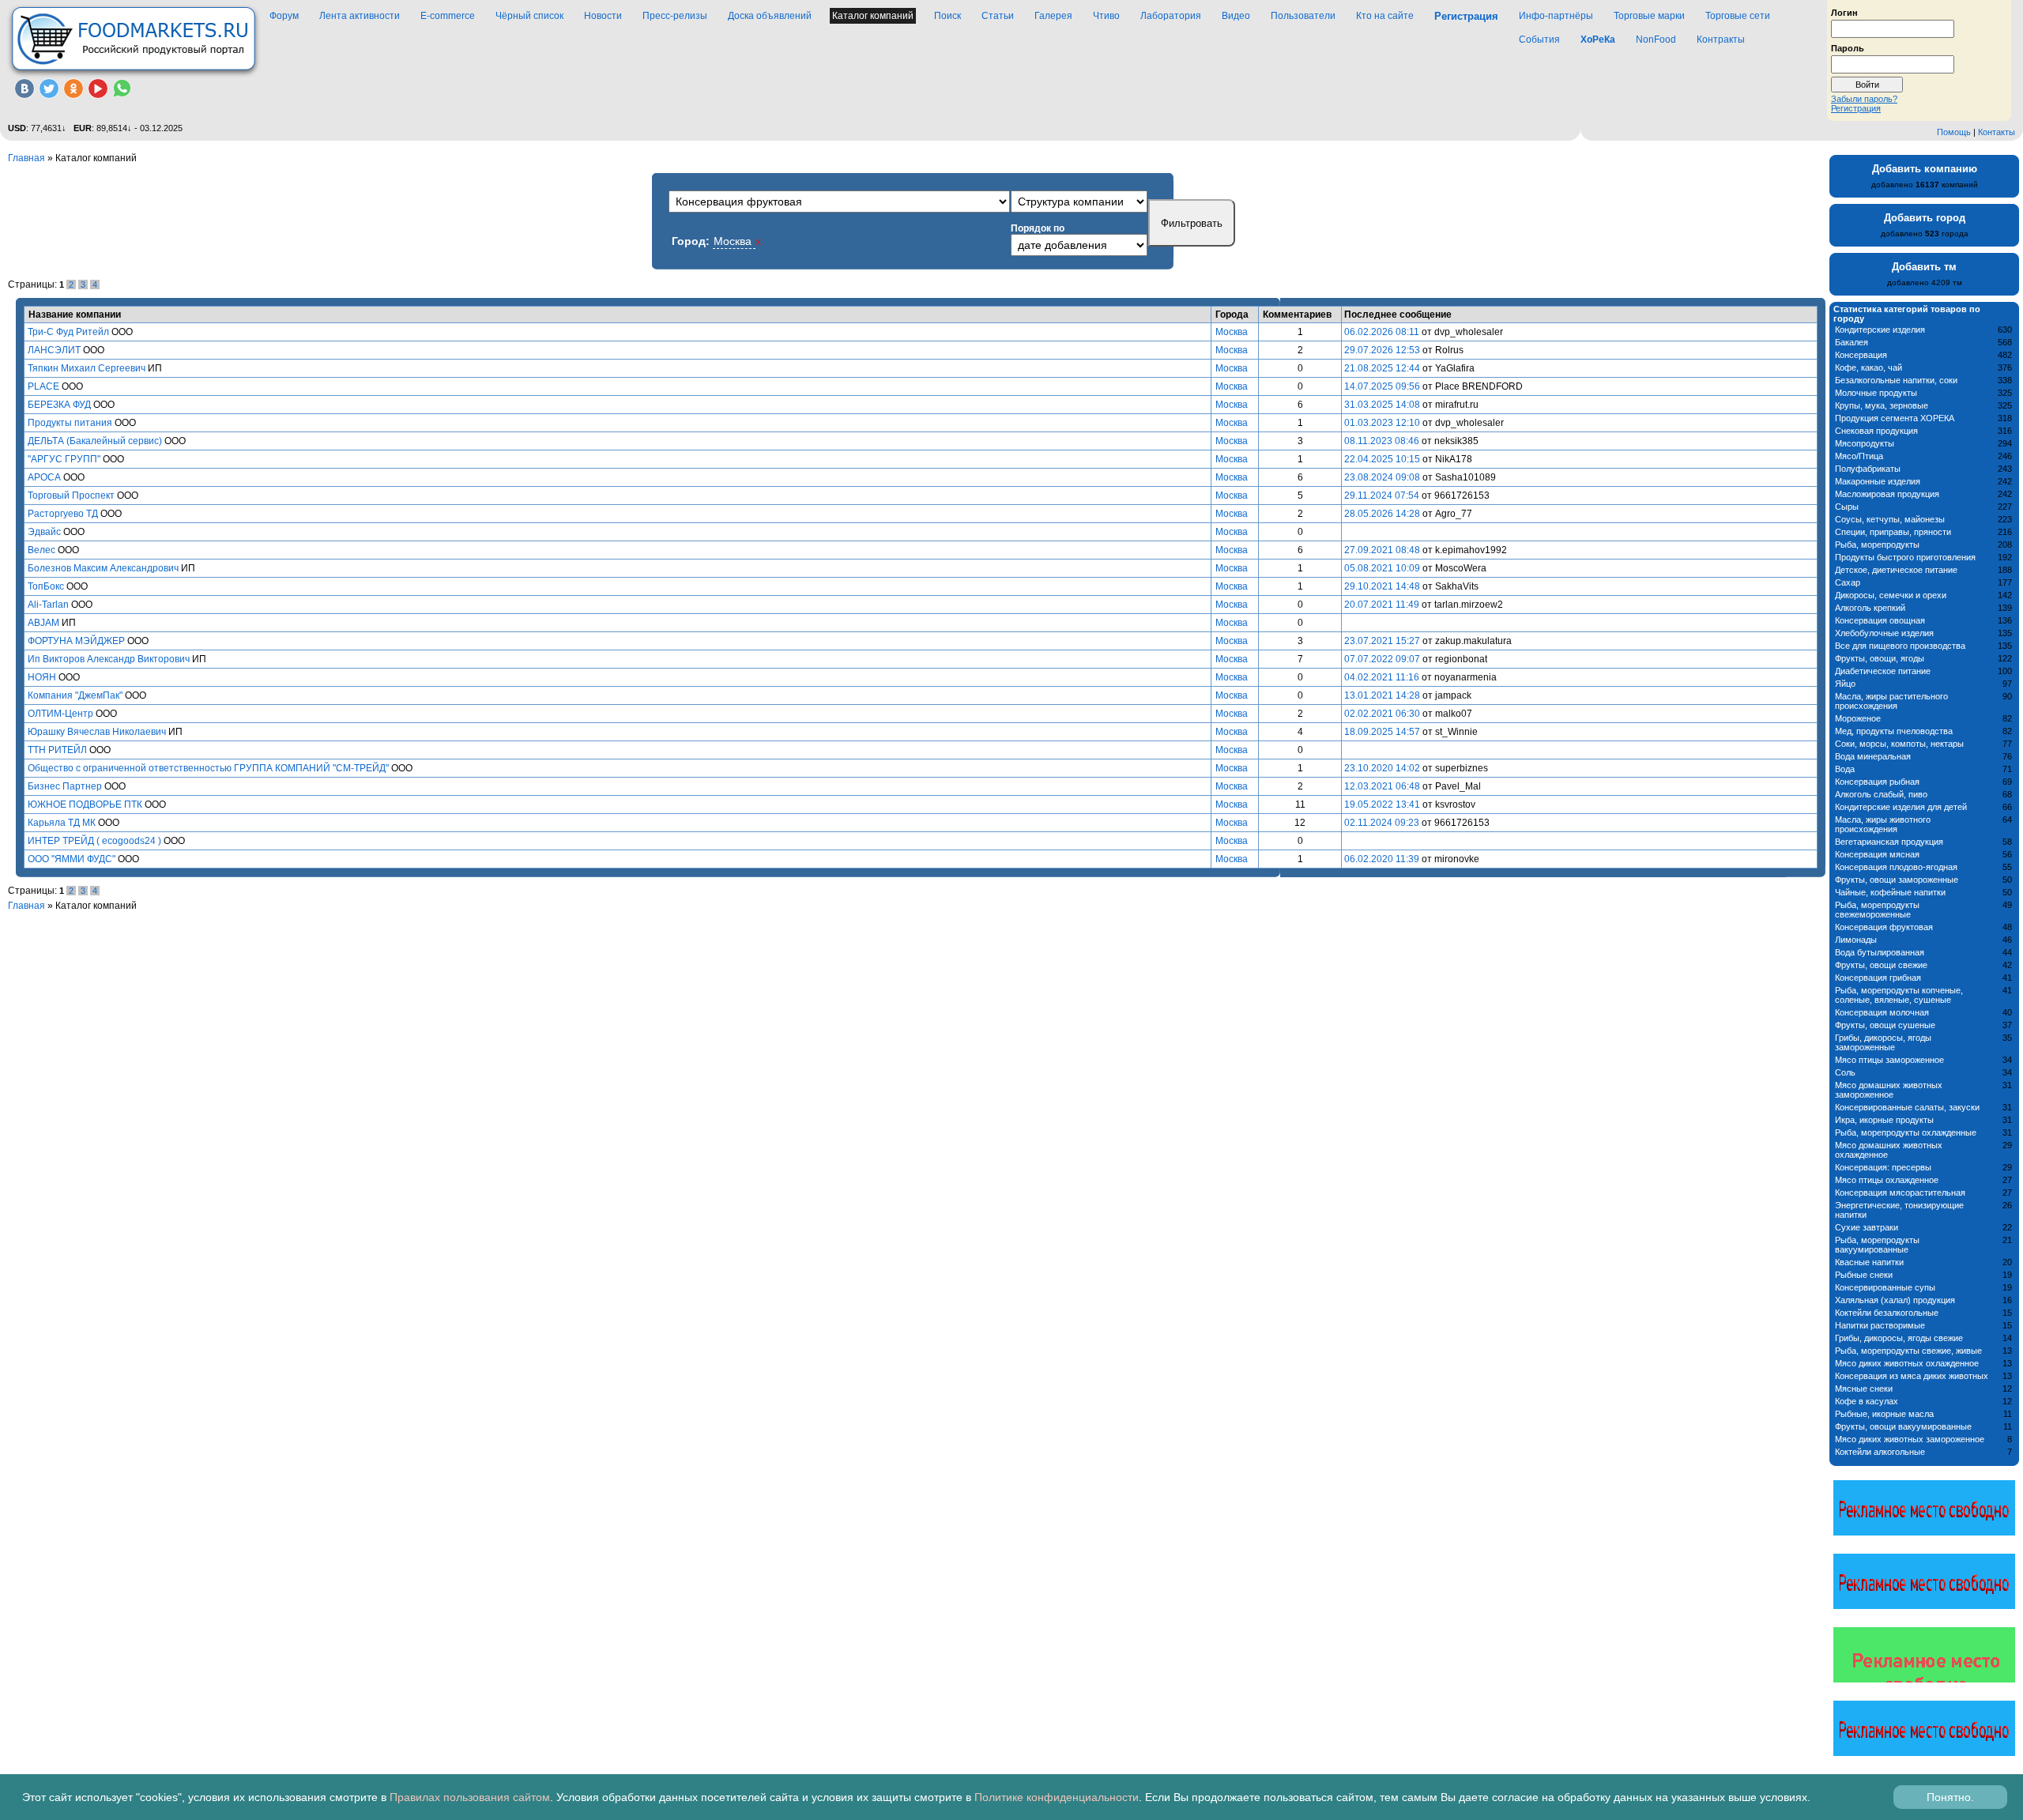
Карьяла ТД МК (62, 823)
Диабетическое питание (1883, 671)
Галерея (1053, 16)
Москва (1232, 332)
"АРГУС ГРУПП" (64, 459)
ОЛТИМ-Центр (60, 714)
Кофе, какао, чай (1869, 367)
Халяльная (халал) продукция (1895, 1300)
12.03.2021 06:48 (1382, 786)
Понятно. (1950, 1797)
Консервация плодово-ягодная (1896, 867)
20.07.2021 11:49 (1382, 605)
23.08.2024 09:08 (1382, 477)
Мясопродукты (1865, 443)
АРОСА (44, 477)
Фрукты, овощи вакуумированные (1903, 1426)
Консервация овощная (1880, 620)
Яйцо (1845, 684)
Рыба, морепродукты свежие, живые (1908, 1351)
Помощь (1954, 132)
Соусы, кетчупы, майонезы (1890, 519)
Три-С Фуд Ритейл (68, 332)
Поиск (947, 16)
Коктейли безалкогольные (1887, 1313)
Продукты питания (70, 423)
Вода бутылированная (1880, 952)
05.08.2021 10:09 (1382, 568)
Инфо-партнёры (1556, 16)
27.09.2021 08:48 (1382, 550)
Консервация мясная (1877, 854)
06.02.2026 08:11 (1382, 332)
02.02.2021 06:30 (1382, 714)
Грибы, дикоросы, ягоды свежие (1899, 1338)
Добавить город (1925, 218)
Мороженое (1858, 718)
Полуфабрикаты (1868, 469)
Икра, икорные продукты (1884, 1120)
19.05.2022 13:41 (1382, 804)
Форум (284, 16)
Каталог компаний (873, 16)
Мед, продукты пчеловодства (1894, 731)
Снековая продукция (1876, 431)
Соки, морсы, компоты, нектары (1899, 744)
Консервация (1861, 355)
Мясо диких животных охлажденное (1907, 1363)
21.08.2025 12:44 (1382, 368)
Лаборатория (1171, 16)
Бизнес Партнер (65, 786)
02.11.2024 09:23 (1382, 823)
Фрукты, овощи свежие (1881, 965)
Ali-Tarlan (48, 605)
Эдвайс (44, 532)
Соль (1845, 1072)
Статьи (998, 16)
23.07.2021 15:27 (1382, 641)
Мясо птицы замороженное (1889, 1060)
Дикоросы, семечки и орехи (1891, 595)
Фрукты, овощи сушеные (1885, 1025)
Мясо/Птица (1859, 456)
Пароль (1848, 47)
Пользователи (1303, 16)
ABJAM (43, 623)
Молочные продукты (1876, 393)
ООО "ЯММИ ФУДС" (72, 859)
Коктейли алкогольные (1880, 1452)
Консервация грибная (1878, 978)
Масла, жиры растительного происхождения (1891, 701)
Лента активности (360, 16)
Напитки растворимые (1880, 1325)
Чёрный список (529, 16)
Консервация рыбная (1877, 782)
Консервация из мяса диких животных (1912, 1376)
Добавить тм (1924, 267)
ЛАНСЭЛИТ (54, 350)
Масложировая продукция (1887, 494)
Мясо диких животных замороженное (1910, 1439)
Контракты (1721, 40)
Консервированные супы (1885, 1287)
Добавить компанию (1925, 169)
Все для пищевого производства (1900, 646)
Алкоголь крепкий (1870, 608)
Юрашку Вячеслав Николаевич (97, 732)
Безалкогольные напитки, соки (1896, 380)
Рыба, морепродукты (1877, 544)
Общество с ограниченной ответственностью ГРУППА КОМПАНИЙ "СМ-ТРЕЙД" (208, 768)
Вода (1845, 769)
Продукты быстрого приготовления (1905, 557)
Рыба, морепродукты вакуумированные (1877, 1245)
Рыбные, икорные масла (1884, 1414)
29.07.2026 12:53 (1382, 350)
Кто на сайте (1385, 16)
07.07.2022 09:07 (1382, 659)
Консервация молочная (1882, 1012)
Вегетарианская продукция (1889, 842)
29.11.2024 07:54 (1382, 496)
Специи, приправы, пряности (1893, 532)
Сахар (1848, 582)
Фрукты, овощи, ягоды (1880, 658)
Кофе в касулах (1867, 1401)
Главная (26, 158)
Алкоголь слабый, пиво (1881, 794)
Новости (603, 16)
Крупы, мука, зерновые (1882, 405)
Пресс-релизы (675, 16)
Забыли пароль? (1864, 99)
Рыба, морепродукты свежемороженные (1877, 910)
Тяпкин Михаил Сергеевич (87, 368)
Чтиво (1106, 16)
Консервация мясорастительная (1900, 1193)
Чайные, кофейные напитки (1890, 892)
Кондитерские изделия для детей (1901, 807)
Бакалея (1852, 342)
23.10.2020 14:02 (1382, 768)
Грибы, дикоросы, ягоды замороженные (1883, 1042)
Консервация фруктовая (1884, 927)
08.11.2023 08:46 (1382, 441)
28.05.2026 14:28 (1382, 514)
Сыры (1847, 507)
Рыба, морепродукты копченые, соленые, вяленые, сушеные (1899, 995)
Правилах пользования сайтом (470, 1797)
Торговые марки (1649, 16)
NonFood (1656, 40)
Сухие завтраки (1867, 1227)
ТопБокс (46, 586)
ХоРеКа (1598, 40)
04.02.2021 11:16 (1382, 677)
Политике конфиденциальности (1057, 1797)
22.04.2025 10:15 (1382, 459)
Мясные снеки (1864, 1389)
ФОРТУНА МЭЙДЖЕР (76, 641)
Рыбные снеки (1864, 1275)
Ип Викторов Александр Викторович (109, 659)
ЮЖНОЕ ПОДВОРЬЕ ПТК (85, 804)
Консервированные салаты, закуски (1907, 1107)
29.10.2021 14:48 (1382, 586)
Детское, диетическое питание (1896, 570)
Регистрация (1856, 108)
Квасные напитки (1869, 1262)
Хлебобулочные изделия (1884, 633)
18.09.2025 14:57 (1382, 732)
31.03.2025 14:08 (1382, 405)
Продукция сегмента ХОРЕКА (1895, 418)
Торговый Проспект (71, 496)
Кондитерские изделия (1880, 330)
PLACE (43, 386)
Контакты (1997, 132)
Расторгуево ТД (63, 514)
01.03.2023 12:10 (1382, 423)
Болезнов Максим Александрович (103, 568)
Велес (41, 550)
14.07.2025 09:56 (1382, 386)
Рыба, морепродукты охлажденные (1906, 1132)
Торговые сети (1738, 16)
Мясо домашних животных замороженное (1889, 1090)
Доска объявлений (770, 16)
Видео (1236, 16)
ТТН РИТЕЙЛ (57, 750)
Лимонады (1856, 940)
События (1539, 40)
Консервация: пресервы (1883, 1167)
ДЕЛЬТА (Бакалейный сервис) (95, 441)
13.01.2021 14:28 (1382, 695)
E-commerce (448, 16)
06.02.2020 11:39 (1382, 859)
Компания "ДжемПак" (75, 695)
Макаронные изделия (1878, 481)
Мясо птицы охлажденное (1887, 1180)
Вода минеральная (1873, 756)
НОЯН (42, 677)
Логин (1844, 12)
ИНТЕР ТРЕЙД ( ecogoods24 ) (94, 841)
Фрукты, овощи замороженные (1897, 880)
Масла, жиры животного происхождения (1883, 824)
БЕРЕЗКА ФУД (59, 405)
